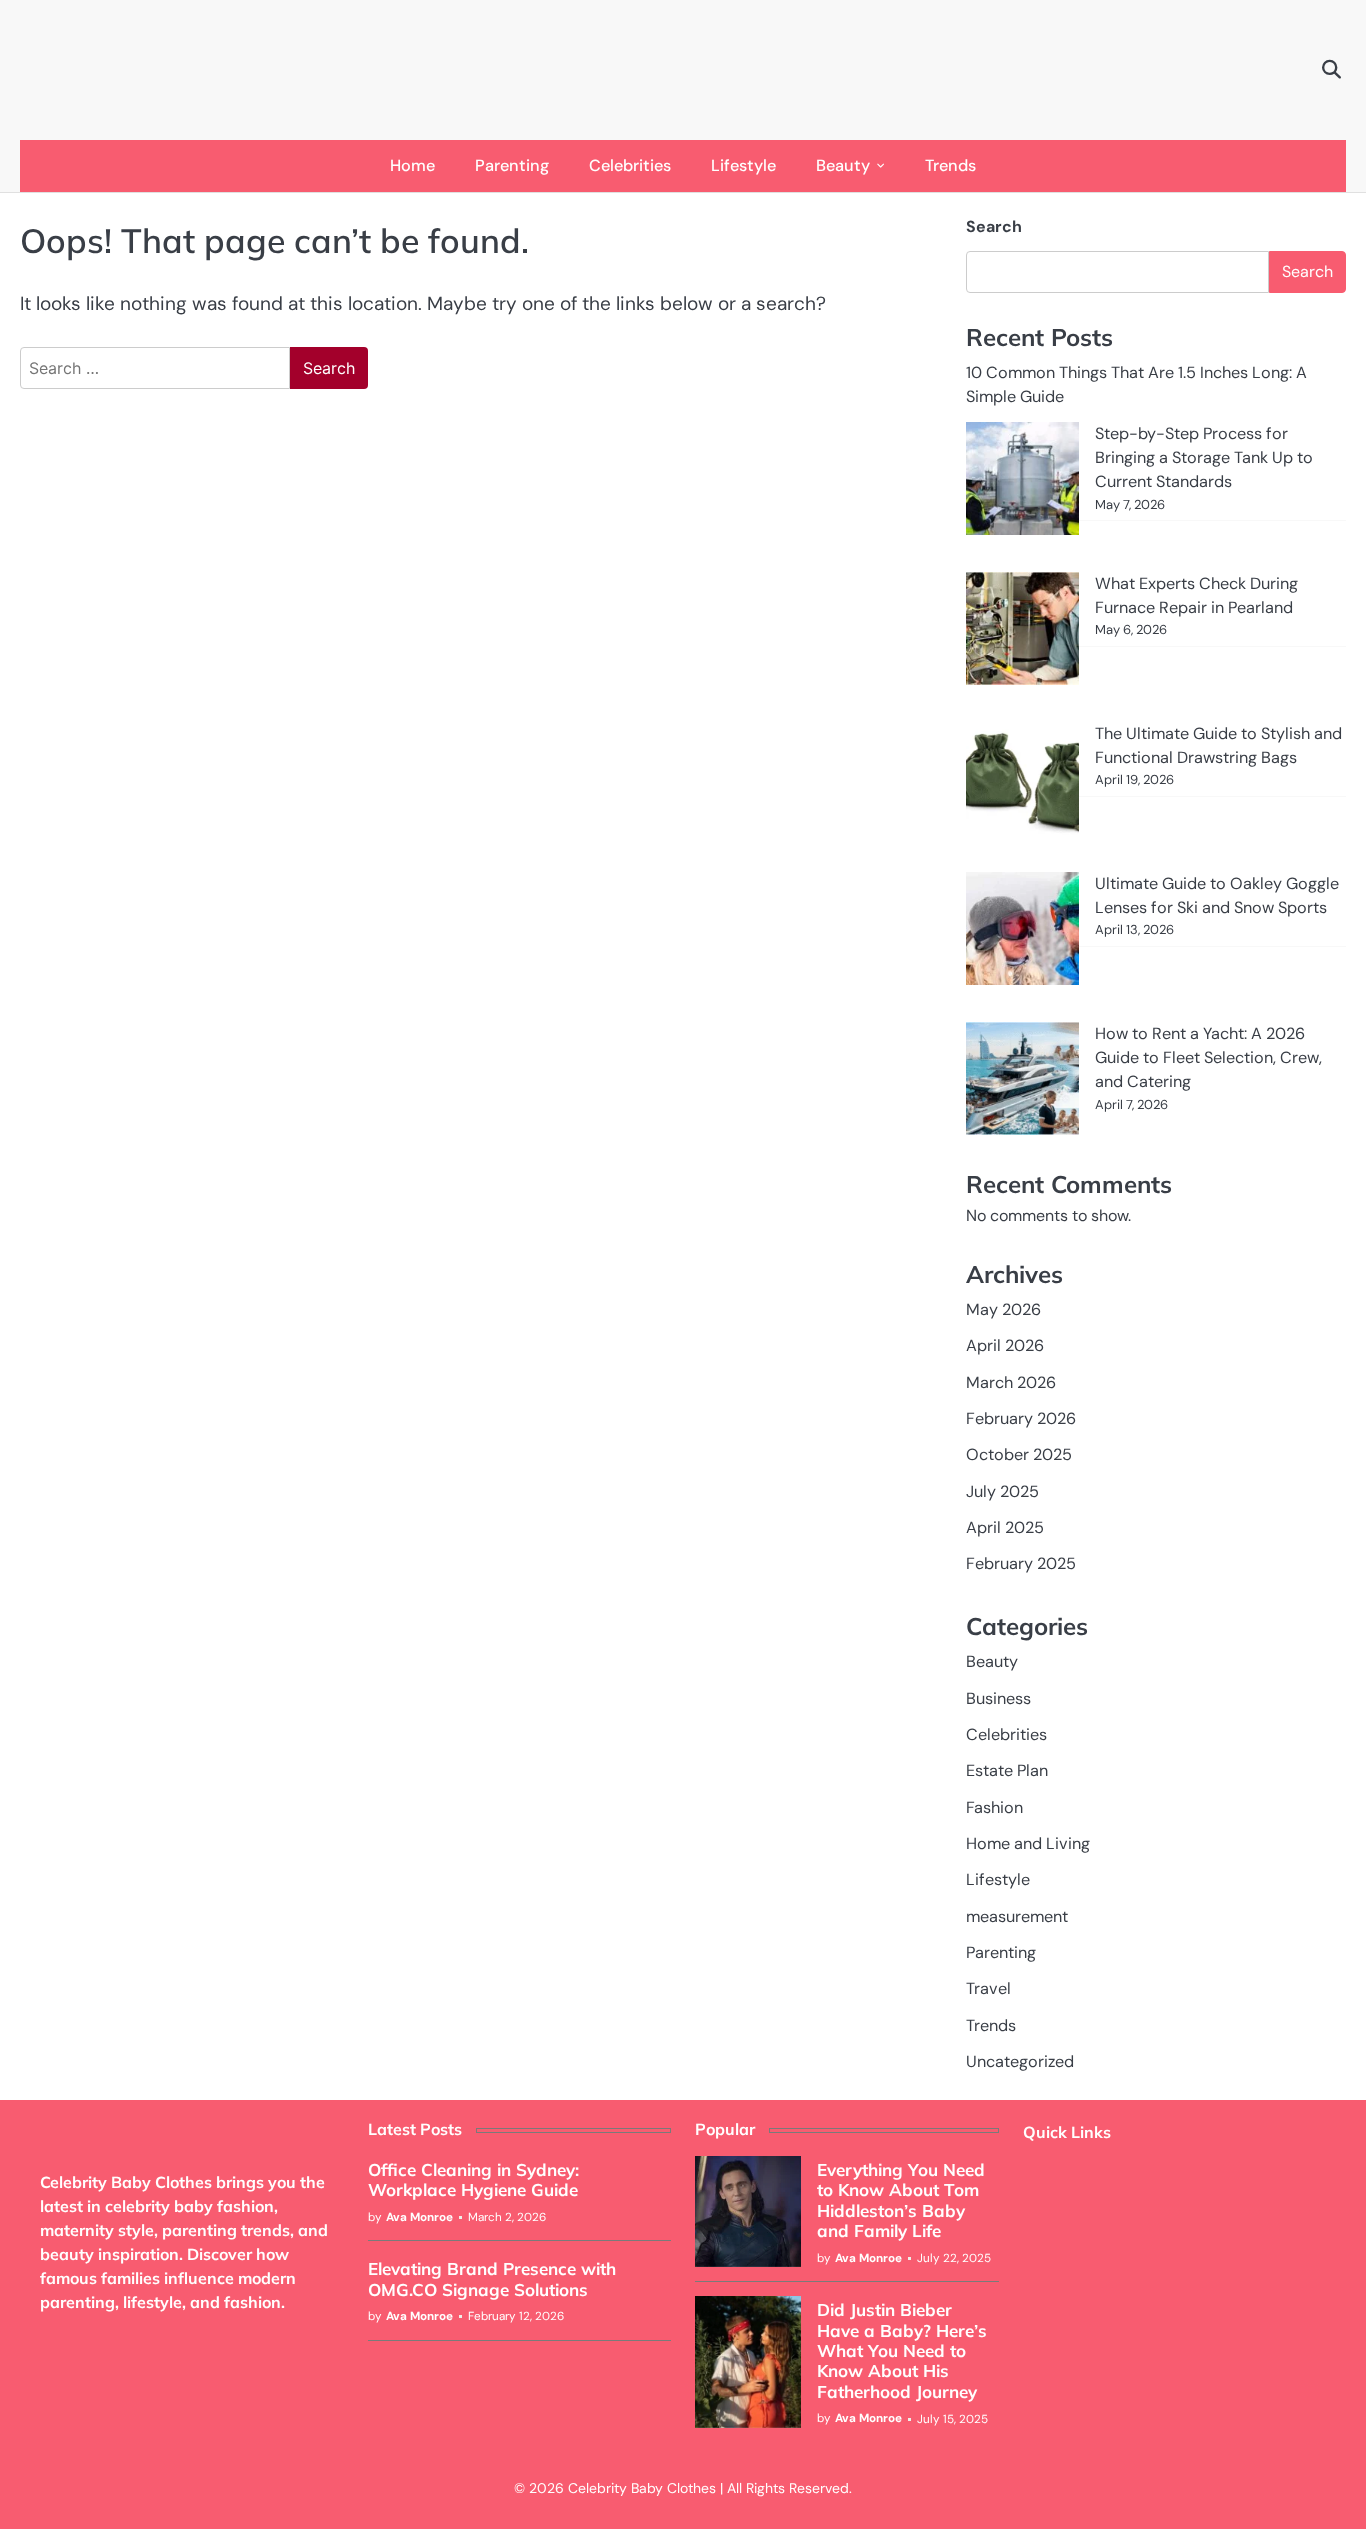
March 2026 (1011, 1382)
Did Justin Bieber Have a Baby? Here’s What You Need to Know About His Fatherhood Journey (902, 2350)
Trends (950, 165)
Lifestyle (743, 165)
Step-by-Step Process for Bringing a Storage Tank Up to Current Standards (1204, 458)
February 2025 (1021, 1563)
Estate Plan (1007, 1770)
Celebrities (630, 165)
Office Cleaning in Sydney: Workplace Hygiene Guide (473, 2179)
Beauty (843, 165)
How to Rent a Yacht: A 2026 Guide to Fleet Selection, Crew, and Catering (1208, 1058)
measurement (1017, 1916)
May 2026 (1003, 1309)
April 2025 (1005, 1527)
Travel (988, 1988)
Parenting (512, 165)
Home (412, 165)
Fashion (994, 1807)
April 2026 (1005, 1345)
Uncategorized (1020, 2061)
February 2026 (1021, 1418)
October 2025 (1019, 1454)
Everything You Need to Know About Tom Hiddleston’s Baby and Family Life (901, 2200)
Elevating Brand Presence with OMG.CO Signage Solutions (492, 2278)
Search (994, 226)
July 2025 (1002, 1491)
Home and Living (1028, 1843)
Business (998, 1698)
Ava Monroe (419, 2217)
